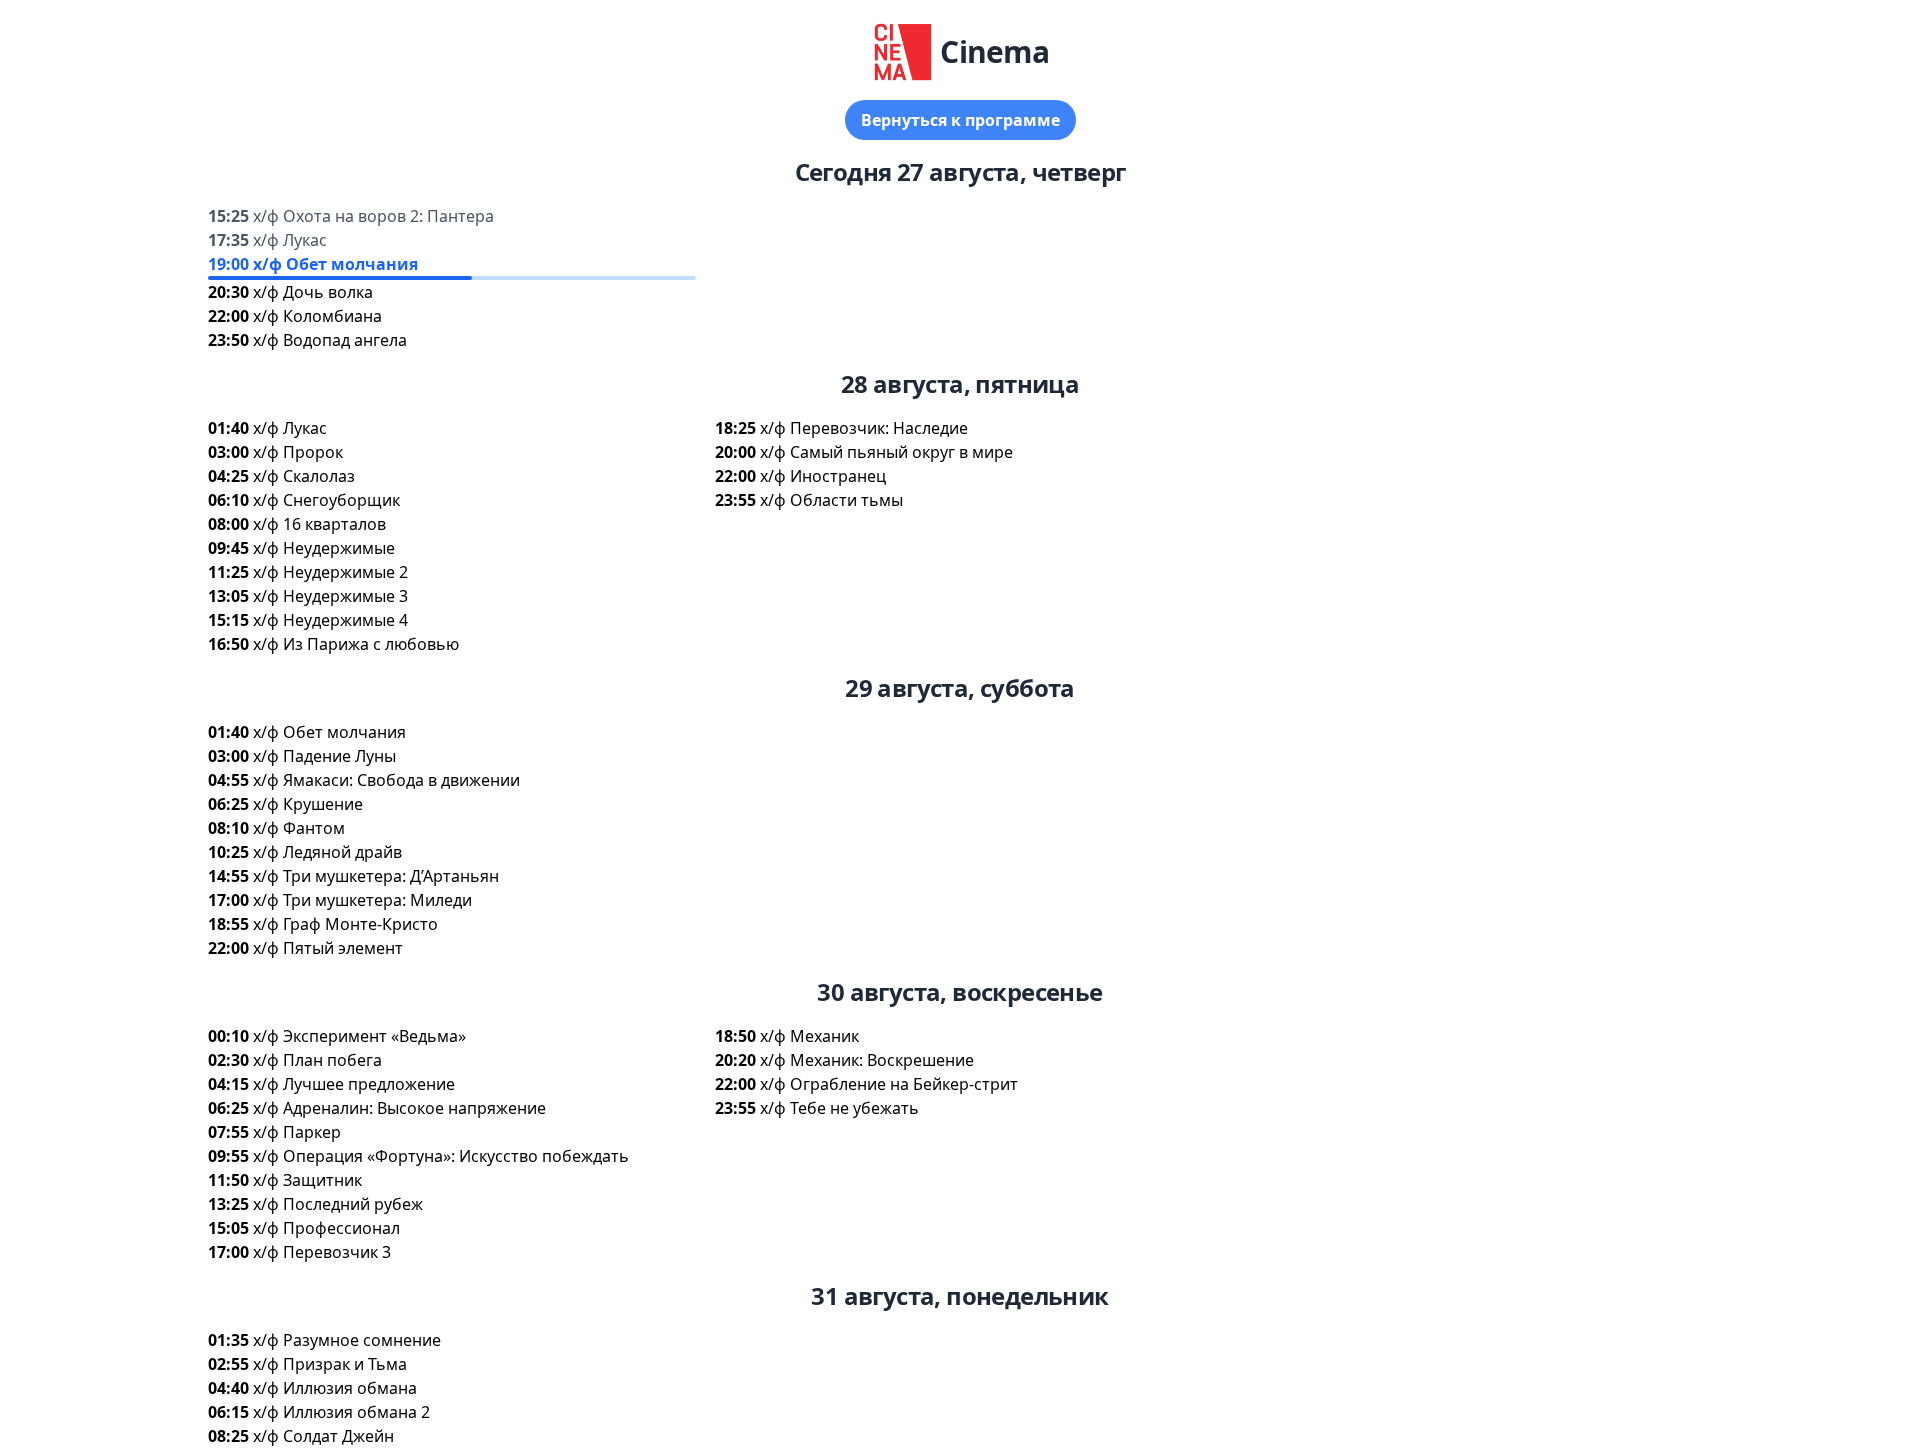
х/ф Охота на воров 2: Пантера (373, 216)
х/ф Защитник (307, 1180)
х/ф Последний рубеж (338, 1204)
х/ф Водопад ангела (330, 340)
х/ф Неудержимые (324, 548)
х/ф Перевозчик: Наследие (864, 428)
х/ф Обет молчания (335, 264)
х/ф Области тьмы (831, 500)
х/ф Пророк (298, 452)
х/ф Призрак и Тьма (330, 1364)
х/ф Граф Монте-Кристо (345, 924)
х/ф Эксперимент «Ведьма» (359, 1036)
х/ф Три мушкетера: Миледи (362, 900)
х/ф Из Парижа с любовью (356, 644)
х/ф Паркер (297, 1132)
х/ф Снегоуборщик (326, 500)
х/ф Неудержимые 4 (330, 620)
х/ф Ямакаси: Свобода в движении (386, 780)
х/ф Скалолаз (304, 476)
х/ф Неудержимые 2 (330, 572)
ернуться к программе (960, 120)
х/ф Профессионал (326, 1228)
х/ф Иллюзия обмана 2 (341, 1412)
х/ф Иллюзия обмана (335, 1388)
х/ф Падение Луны (324, 756)
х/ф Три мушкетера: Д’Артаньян (376, 876)
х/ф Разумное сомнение (347, 1340)
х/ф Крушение (308, 804)
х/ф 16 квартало (319, 524)
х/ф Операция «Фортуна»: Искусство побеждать (441, 1156)
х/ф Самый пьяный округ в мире (886, 452)
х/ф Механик (809, 1036)
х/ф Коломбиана (317, 316)
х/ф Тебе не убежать (839, 1108)
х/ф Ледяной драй (327, 852)
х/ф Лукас (290, 240)
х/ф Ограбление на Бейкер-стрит (889, 1084)
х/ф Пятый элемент (328, 948)
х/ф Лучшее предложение (354, 1084)
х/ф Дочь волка (313, 292)
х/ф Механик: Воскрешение (867, 1060)
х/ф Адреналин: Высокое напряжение (399, 1108)
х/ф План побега (317, 1060)
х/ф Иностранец (823, 476)
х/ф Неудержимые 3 (330, 596)
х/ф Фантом (299, 828)
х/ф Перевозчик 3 (322, 1252)
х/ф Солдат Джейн (323, 1436)
